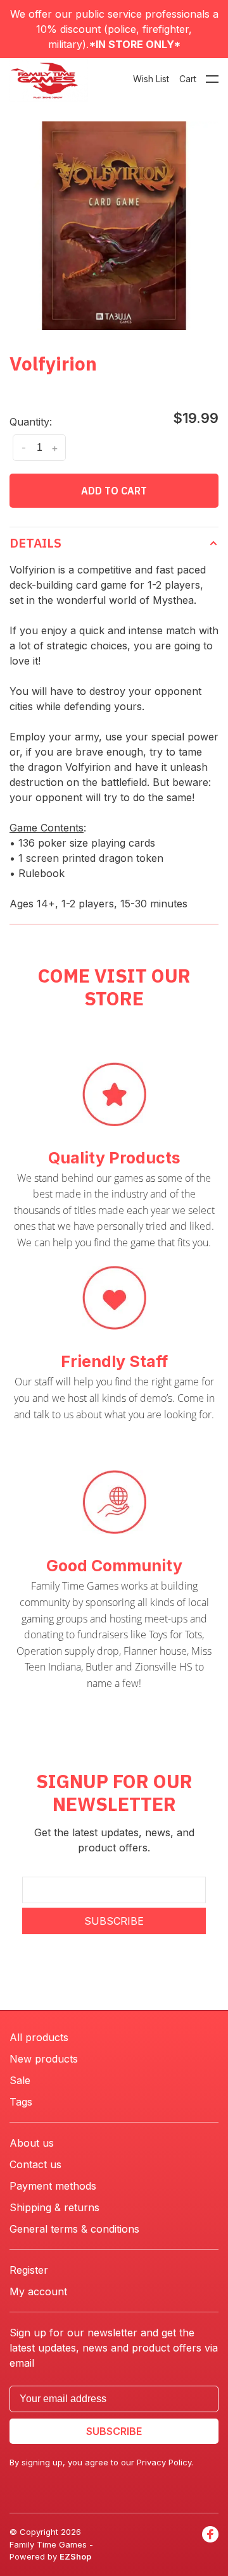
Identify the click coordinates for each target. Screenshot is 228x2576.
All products (39, 2037)
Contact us (35, 2164)
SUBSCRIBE (114, 1921)
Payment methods (53, 2186)
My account (38, 2291)
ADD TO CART (114, 491)
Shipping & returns (54, 2207)
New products (44, 2059)
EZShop (75, 2556)
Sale (20, 2080)
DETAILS (35, 543)
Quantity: (31, 422)
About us (32, 2143)
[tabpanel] (114, 226)
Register (29, 2270)
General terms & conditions (74, 2229)
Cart (188, 79)
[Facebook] (210, 2545)
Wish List (151, 79)
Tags (21, 2102)
